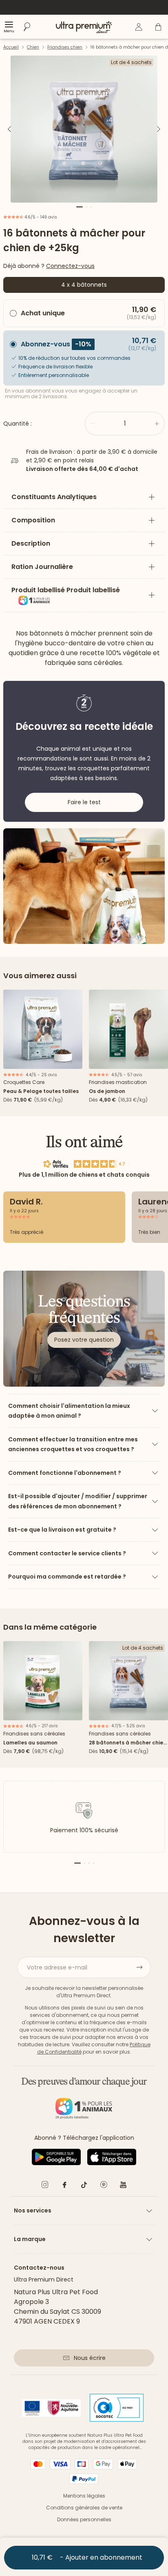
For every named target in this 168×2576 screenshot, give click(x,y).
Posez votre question (84, 1340)
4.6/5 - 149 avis (40, 217)
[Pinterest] (104, 2186)
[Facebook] (64, 2186)
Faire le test (84, 802)
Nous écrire (90, 2358)
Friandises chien (65, 47)
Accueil (11, 47)
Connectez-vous (70, 266)
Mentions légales (84, 2496)
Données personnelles (84, 2519)
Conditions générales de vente (84, 2508)
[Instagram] (45, 2186)
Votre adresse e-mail (57, 1967)
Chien (33, 47)
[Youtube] (123, 2186)
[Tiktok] (84, 2186)
